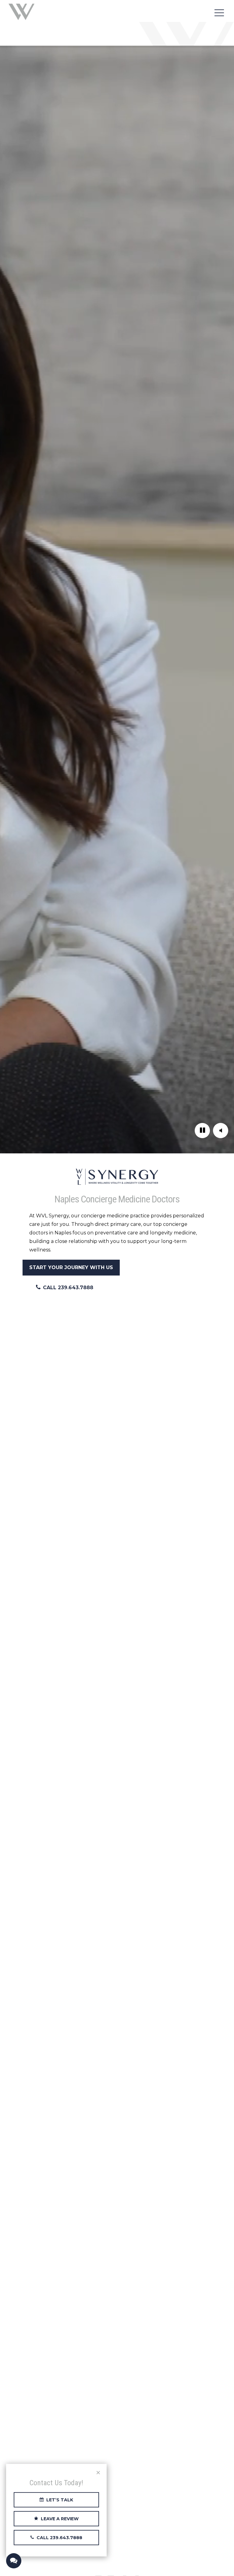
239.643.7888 (76, 1288)
